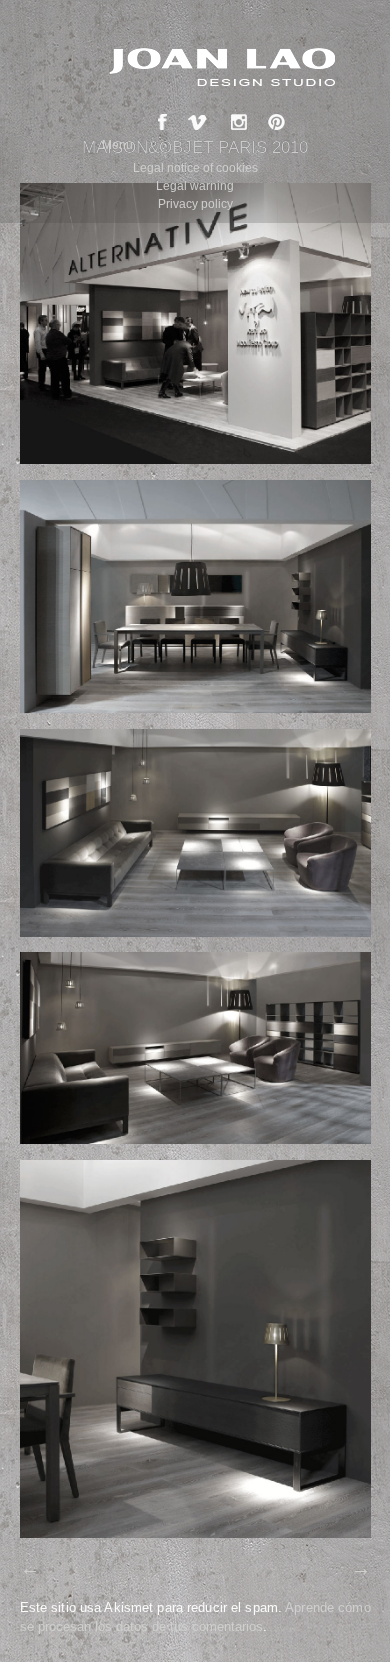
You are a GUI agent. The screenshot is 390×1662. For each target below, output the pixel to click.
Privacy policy (195, 204)
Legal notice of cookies (195, 168)
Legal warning (195, 186)
